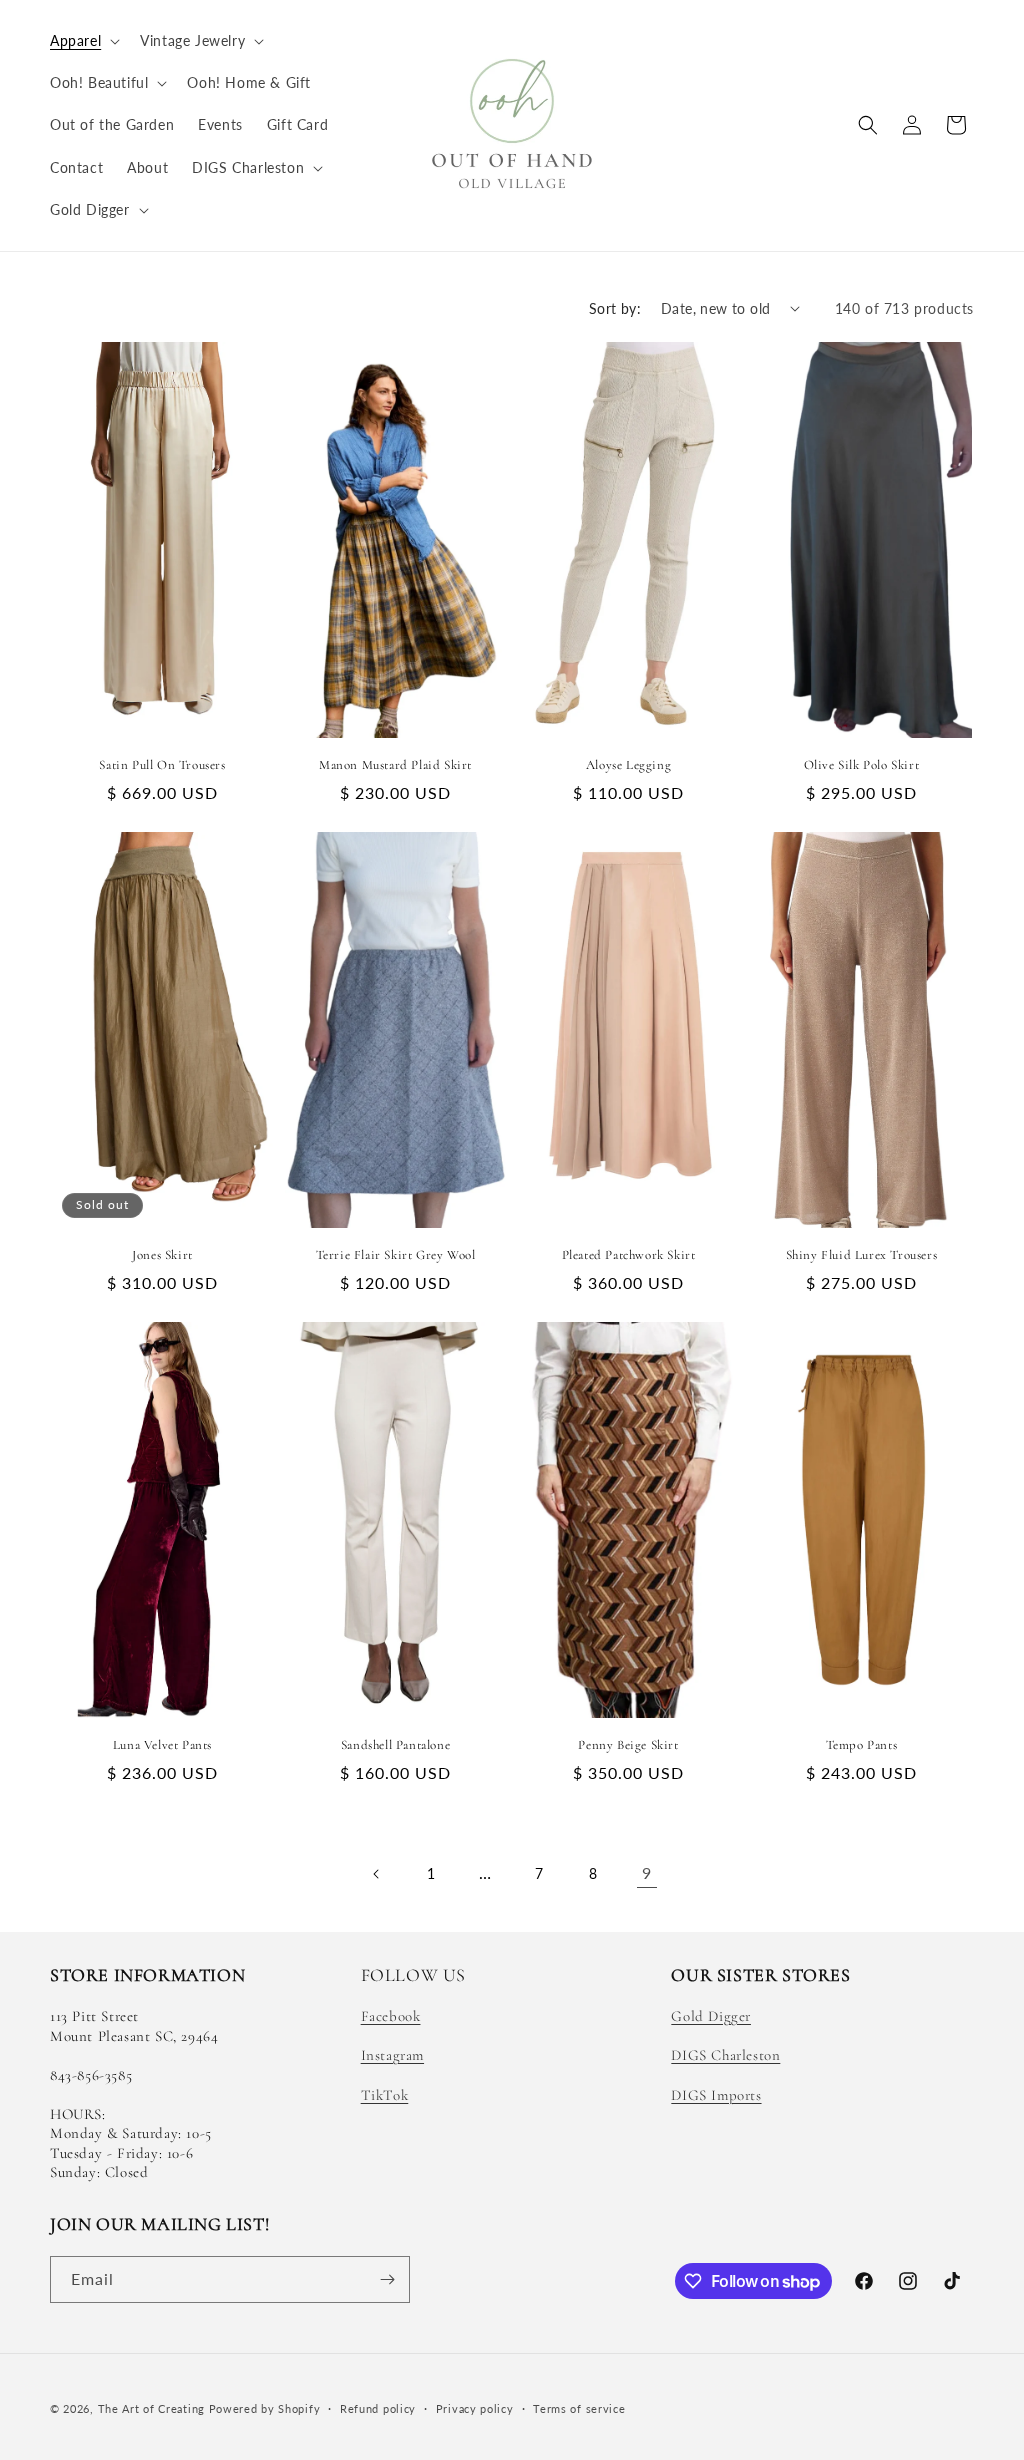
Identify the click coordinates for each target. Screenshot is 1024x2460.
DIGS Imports (716, 2095)
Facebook (391, 2016)
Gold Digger (711, 2016)
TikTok (385, 2095)
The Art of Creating (153, 2408)
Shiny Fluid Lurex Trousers (862, 1255)
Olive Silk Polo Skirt (862, 765)
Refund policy (378, 2408)
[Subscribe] (387, 2279)
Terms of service (579, 2408)
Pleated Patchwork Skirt (629, 1255)
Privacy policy (475, 2408)
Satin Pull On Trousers (162, 765)
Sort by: (615, 308)
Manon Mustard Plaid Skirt (395, 765)
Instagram (392, 2055)
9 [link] (647, 1872)
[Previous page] (377, 1874)
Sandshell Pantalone (395, 1745)
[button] (83, 41)
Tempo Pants (862, 1745)
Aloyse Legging (628, 765)
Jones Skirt (162, 1255)
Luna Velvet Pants (162, 1745)
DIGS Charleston (725, 2055)
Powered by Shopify (265, 2408)
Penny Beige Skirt (628, 1745)
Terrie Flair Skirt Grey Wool (396, 1255)
